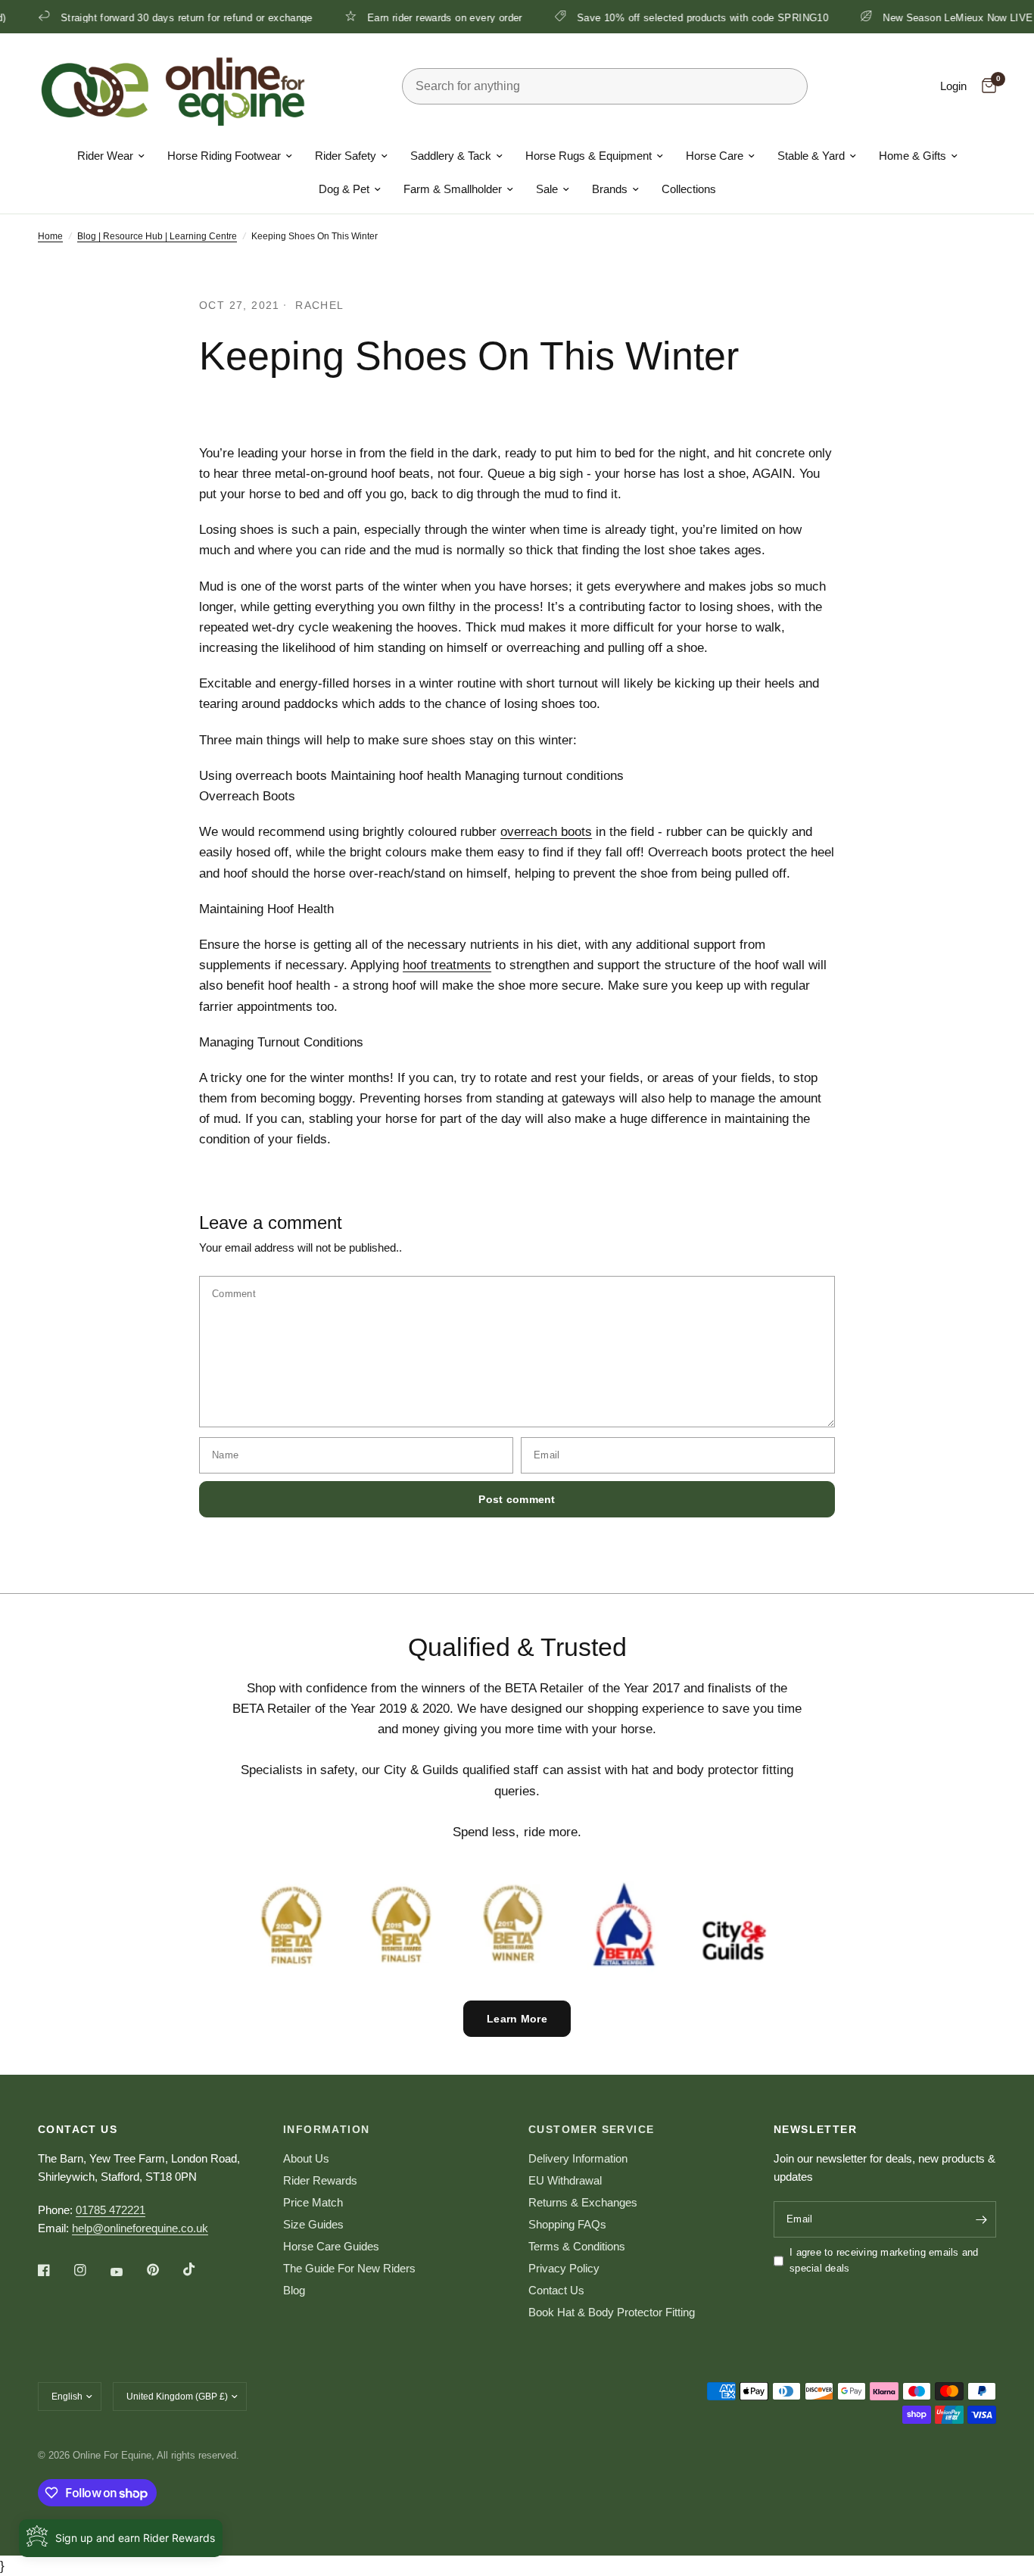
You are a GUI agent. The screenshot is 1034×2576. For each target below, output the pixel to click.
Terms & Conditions (577, 2246)
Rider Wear (105, 156)
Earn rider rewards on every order (414, 17)
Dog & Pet (344, 189)
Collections (689, 189)
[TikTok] (200, 2269)
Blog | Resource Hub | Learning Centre (157, 236)
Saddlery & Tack (451, 156)
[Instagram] (91, 2270)
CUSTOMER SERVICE (591, 2129)
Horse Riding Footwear (224, 156)
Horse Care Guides (331, 2246)
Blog (294, 2290)
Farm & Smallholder (453, 189)
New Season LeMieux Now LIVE (928, 17)
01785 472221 (111, 2210)
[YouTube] (127, 2272)
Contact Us (556, 2290)
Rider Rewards (320, 2180)
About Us (306, 2158)
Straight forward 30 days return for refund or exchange (156, 17)
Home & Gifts (913, 156)
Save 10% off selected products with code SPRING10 (672, 17)
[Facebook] (55, 2270)
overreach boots (546, 832)
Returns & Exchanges (583, 2202)
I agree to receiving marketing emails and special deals (884, 2260)
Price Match (313, 2202)
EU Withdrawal (565, 2180)
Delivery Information (578, 2158)
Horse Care (715, 156)
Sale (547, 189)
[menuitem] (111, 156)
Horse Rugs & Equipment (589, 156)
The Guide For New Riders (349, 2268)
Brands (610, 189)
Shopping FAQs (567, 2224)
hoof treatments (447, 965)
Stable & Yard (811, 156)
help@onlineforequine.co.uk (140, 2228)
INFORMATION (326, 2129)
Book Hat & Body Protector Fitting (612, 2312)
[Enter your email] (981, 2219)
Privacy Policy (564, 2268)
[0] (985, 86)
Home (50, 236)
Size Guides (313, 2224)
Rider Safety (346, 156)
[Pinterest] (164, 2270)
